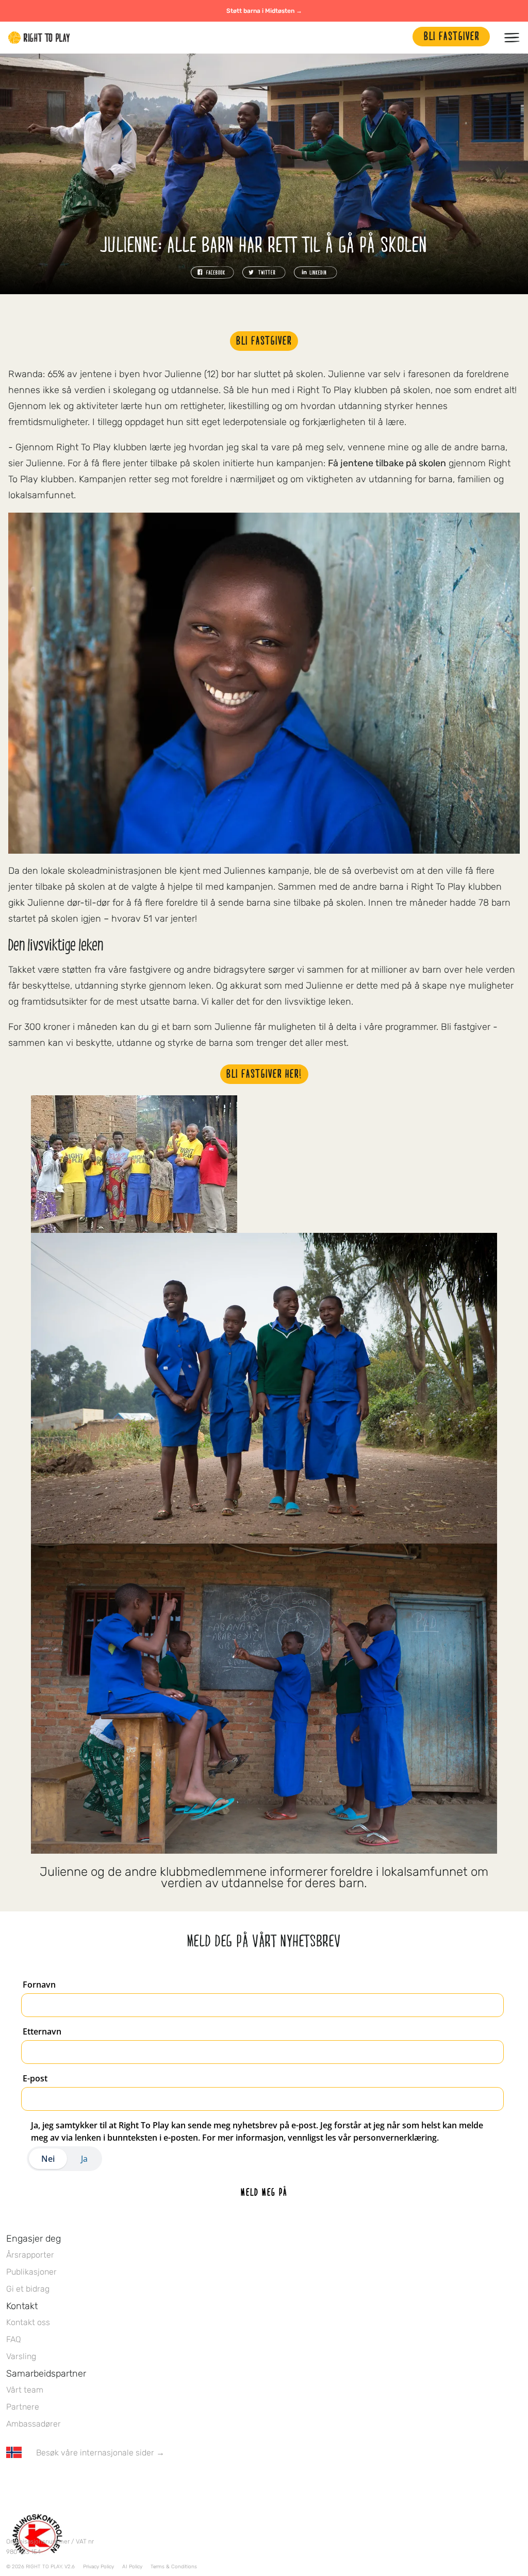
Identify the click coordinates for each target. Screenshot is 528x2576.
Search (400, 38)
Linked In (77, 2483)
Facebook (12, 2483)
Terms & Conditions (174, 2567)
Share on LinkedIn (316, 273)
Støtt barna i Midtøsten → (264, 11)
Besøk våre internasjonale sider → (100, 2453)
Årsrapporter (30, 2255)
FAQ (14, 2339)
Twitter (34, 2483)
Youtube (98, 2483)
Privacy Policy (98, 2567)
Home (39, 38)
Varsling (21, 2356)
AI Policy (132, 2567)
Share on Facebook (212, 273)
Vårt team (25, 2390)
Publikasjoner (31, 2272)
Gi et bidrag (28, 2289)
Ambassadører (34, 2424)
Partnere (23, 2407)
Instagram (55, 2483)
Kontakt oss (28, 2322)
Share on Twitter (264, 273)
